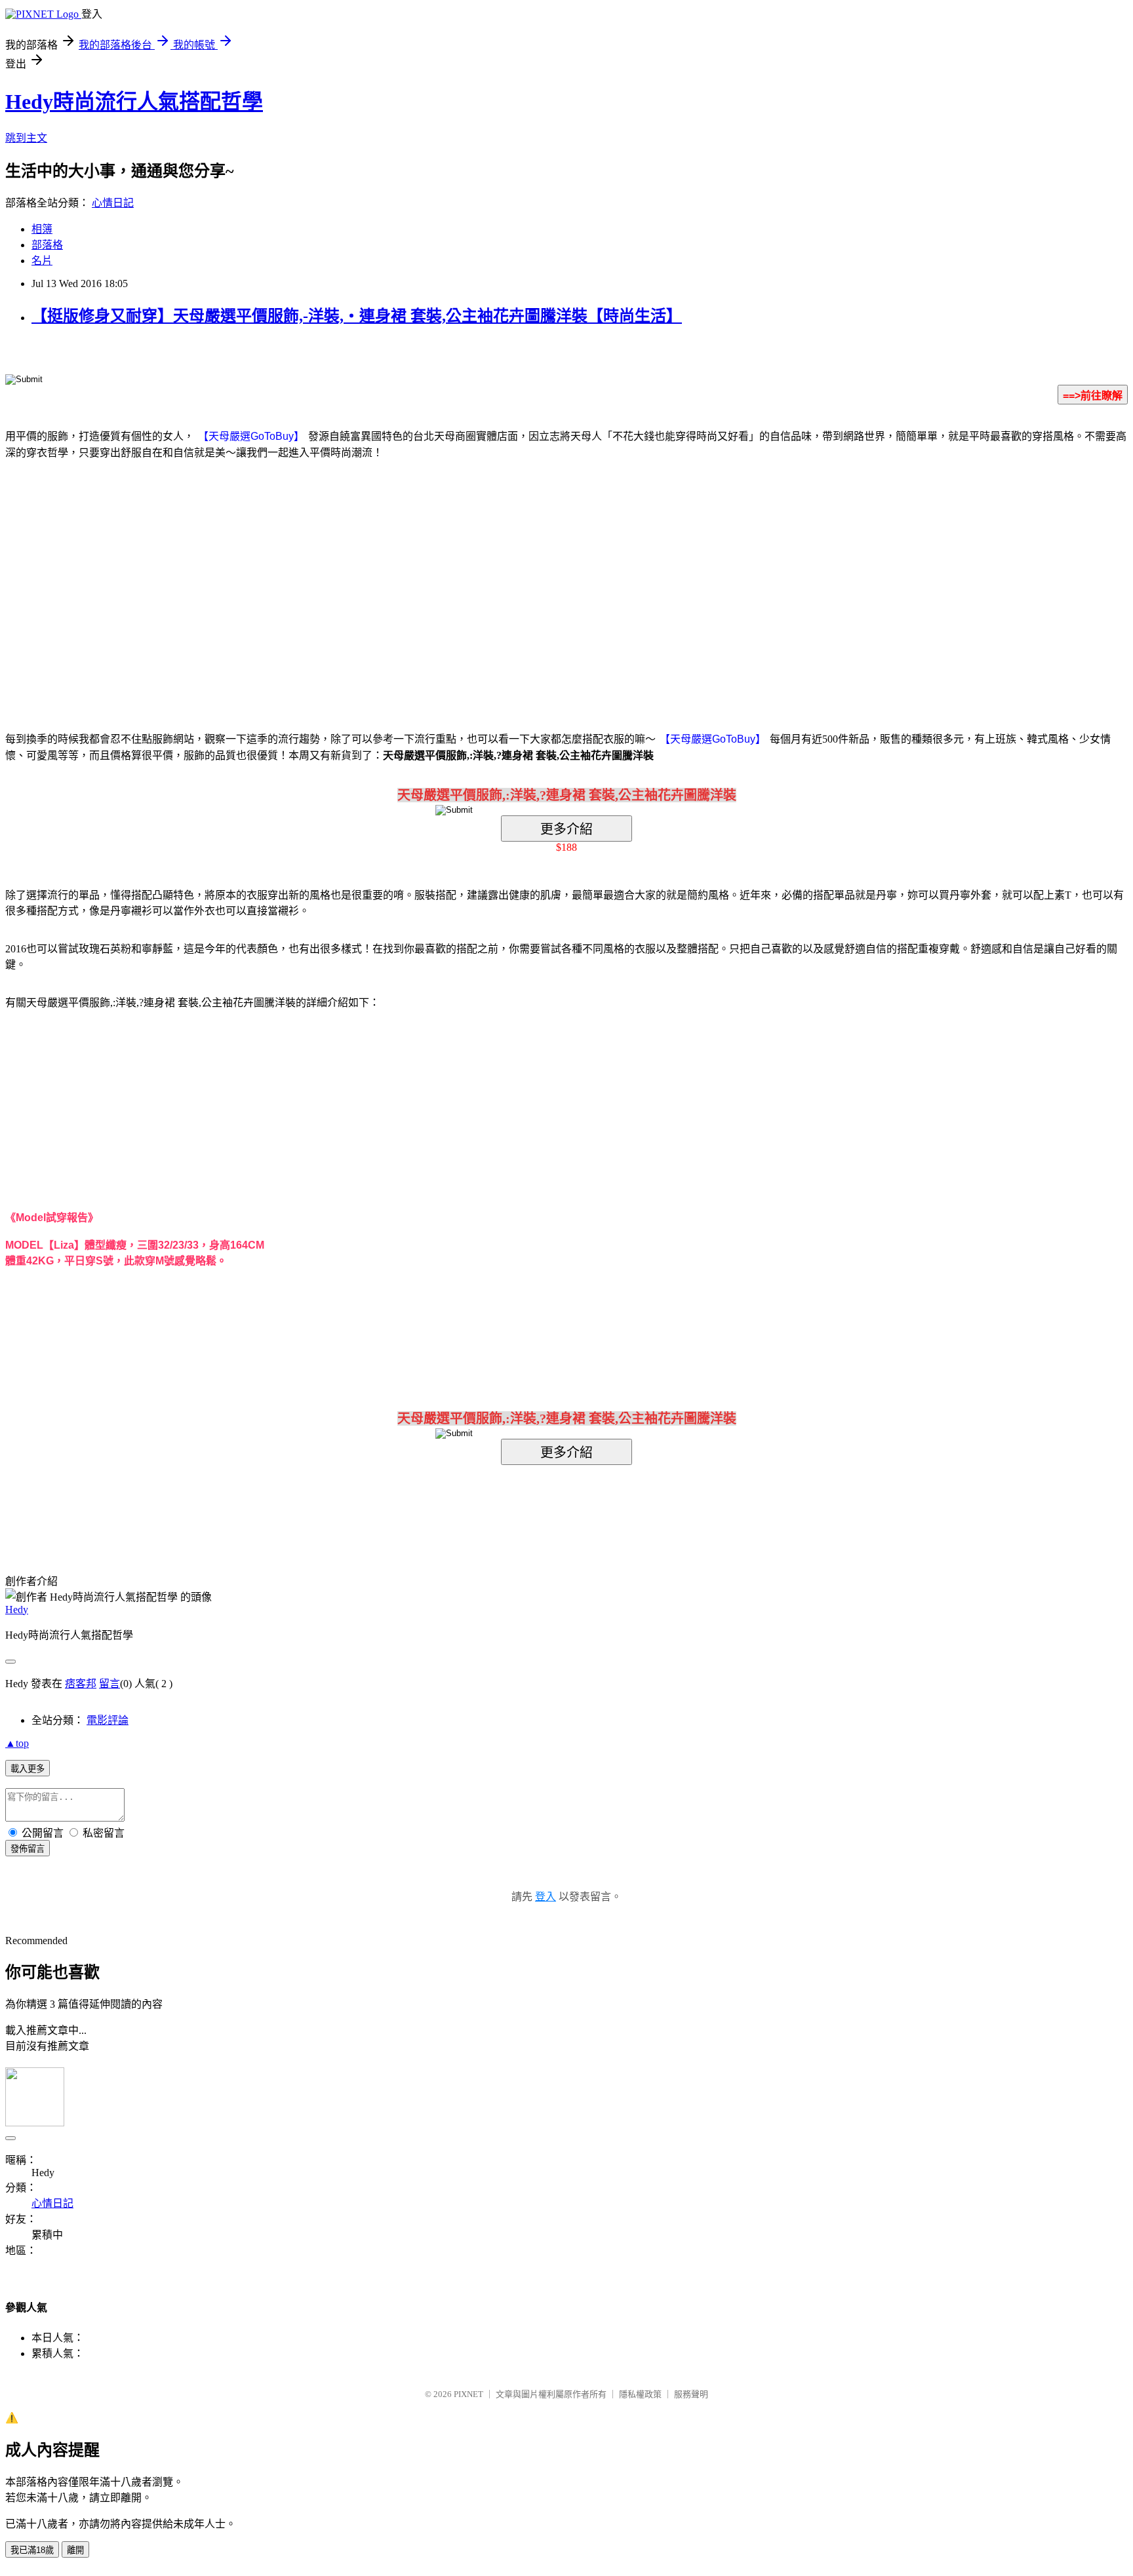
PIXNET (468, 2394)
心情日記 (113, 203)
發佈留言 (28, 1849)
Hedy (17, 1610)
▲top (17, 1743)
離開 (75, 2550)
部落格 (47, 245)
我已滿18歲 (32, 2550)
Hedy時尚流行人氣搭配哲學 (134, 102)
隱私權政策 (640, 2394)
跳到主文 (26, 138)
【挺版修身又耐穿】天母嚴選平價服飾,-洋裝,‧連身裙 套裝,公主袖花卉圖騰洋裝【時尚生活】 (357, 316)
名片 (42, 261)
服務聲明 (691, 2394)
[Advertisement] (455, 576)
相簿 (42, 229)
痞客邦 (81, 1684)
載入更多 (28, 1769)
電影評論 (108, 1720)
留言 (109, 1684)
